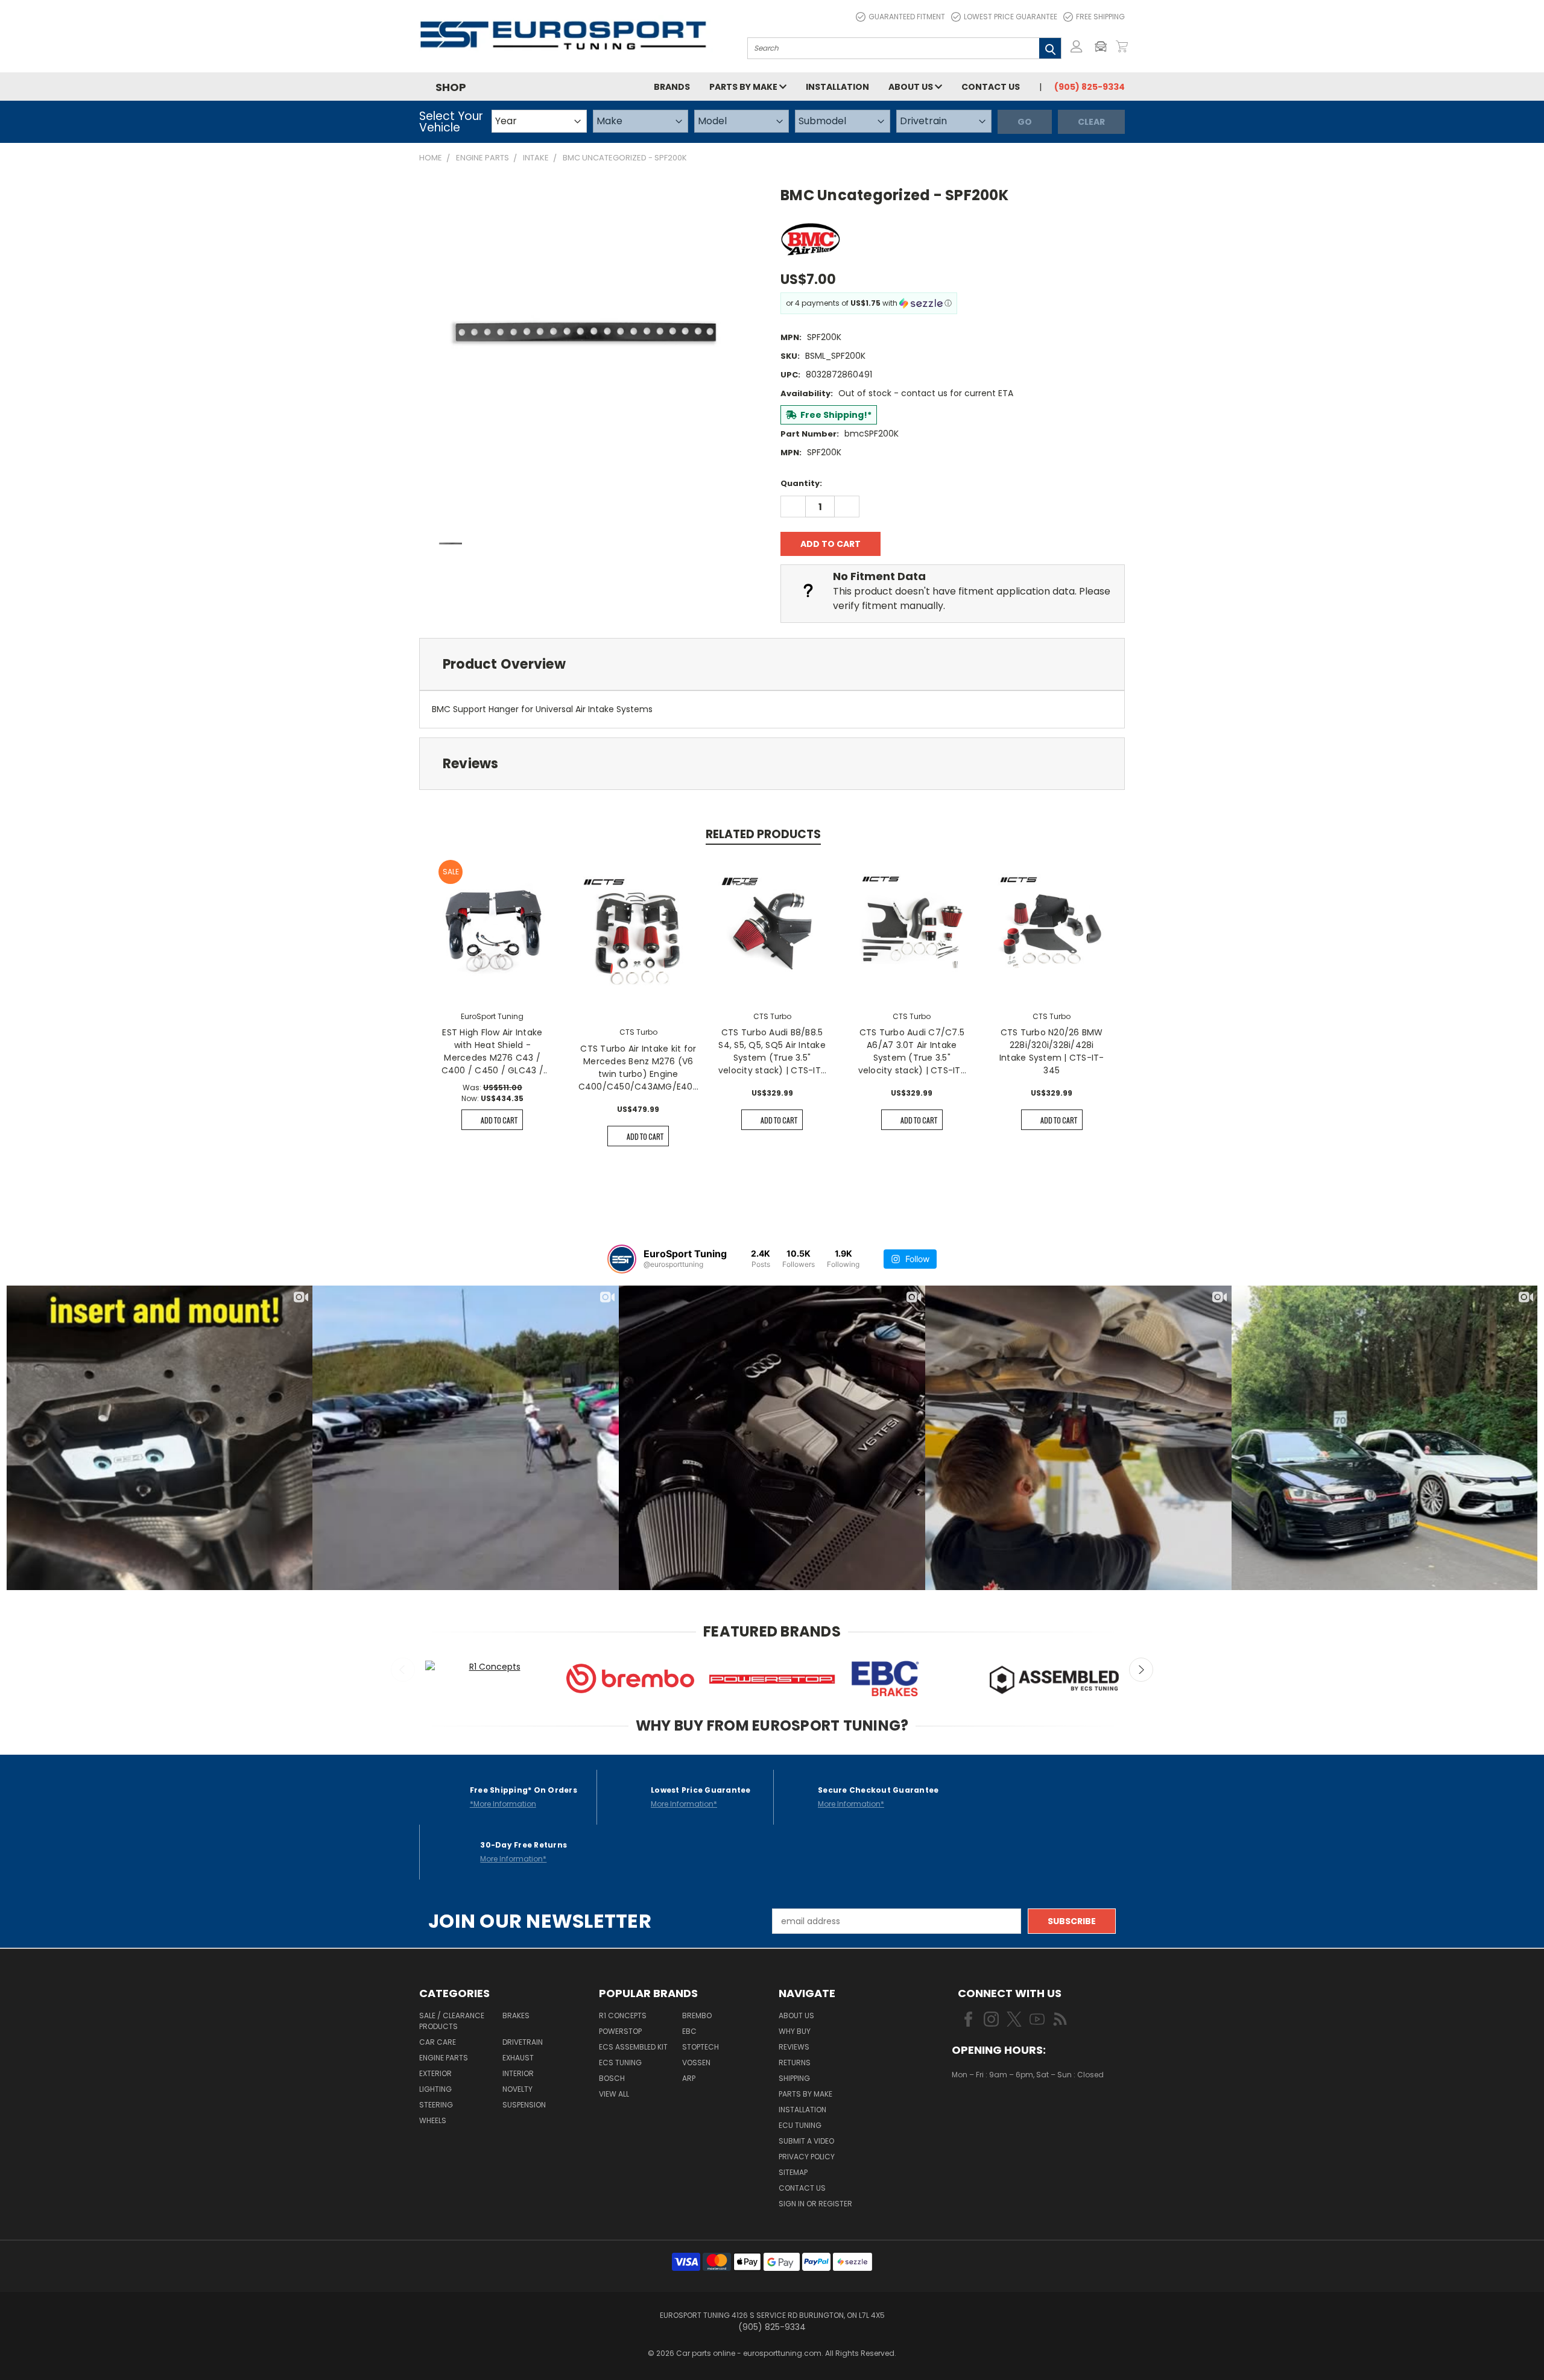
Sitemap (793, 2172)
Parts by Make (744, 87)
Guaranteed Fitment (907, 17)
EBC (689, 2031)
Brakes (516, 2015)
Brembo (697, 2015)
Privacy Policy (807, 2157)
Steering (436, 2105)
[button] (1104, 46)
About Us (912, 87)
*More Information (503, 1804)
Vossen (696, 2063)
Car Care (438, 2042)
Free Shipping (1100, 17)
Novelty (517, 2089)
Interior (518, 2073)
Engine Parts (444, 2058)
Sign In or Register (815, 2204)
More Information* (684, 1804)
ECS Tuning (620, 2063)
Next (1141, 1670)
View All (614, 2094)
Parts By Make (805, 2094)
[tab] (772, 664)
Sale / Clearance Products (452, 2021)
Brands (672, 87)
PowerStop (620, 2031)
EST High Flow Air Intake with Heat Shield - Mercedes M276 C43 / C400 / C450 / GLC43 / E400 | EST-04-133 (492, 1052)
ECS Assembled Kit (633, 2047)
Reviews (794, 2047)
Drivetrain (523, 2042)
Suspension (524, 2105)
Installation (837, 87)
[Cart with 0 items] (1122, 46)
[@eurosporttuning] (622, 1259)
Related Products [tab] (763, 834)
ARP (689, 2078)
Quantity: (801, 483)
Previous (403, 1670)
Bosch (612, 2078)
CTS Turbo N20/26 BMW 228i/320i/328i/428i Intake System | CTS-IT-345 (1052, 1051)
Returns (795, 2063)
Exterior (435, 2073)
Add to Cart (499, 1120)
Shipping (794, 2078)
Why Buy (795, 2031)
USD (992, 2110)
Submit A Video (806, 2141)
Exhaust (518, 2058)
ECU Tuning (800, 2125)
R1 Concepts (623, 2015)
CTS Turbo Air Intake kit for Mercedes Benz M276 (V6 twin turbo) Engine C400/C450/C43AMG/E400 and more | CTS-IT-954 (638, 1068)
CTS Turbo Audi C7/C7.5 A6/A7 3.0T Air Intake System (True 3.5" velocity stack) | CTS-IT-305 (912, 1052)
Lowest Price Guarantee (1011, 17)
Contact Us (991, 87)
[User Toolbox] (1077, 46)
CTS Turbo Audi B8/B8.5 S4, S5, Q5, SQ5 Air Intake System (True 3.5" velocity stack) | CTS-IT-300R (772, 1052)
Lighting (435, 2089)
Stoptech (701, 2047)
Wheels (433, 2120)
